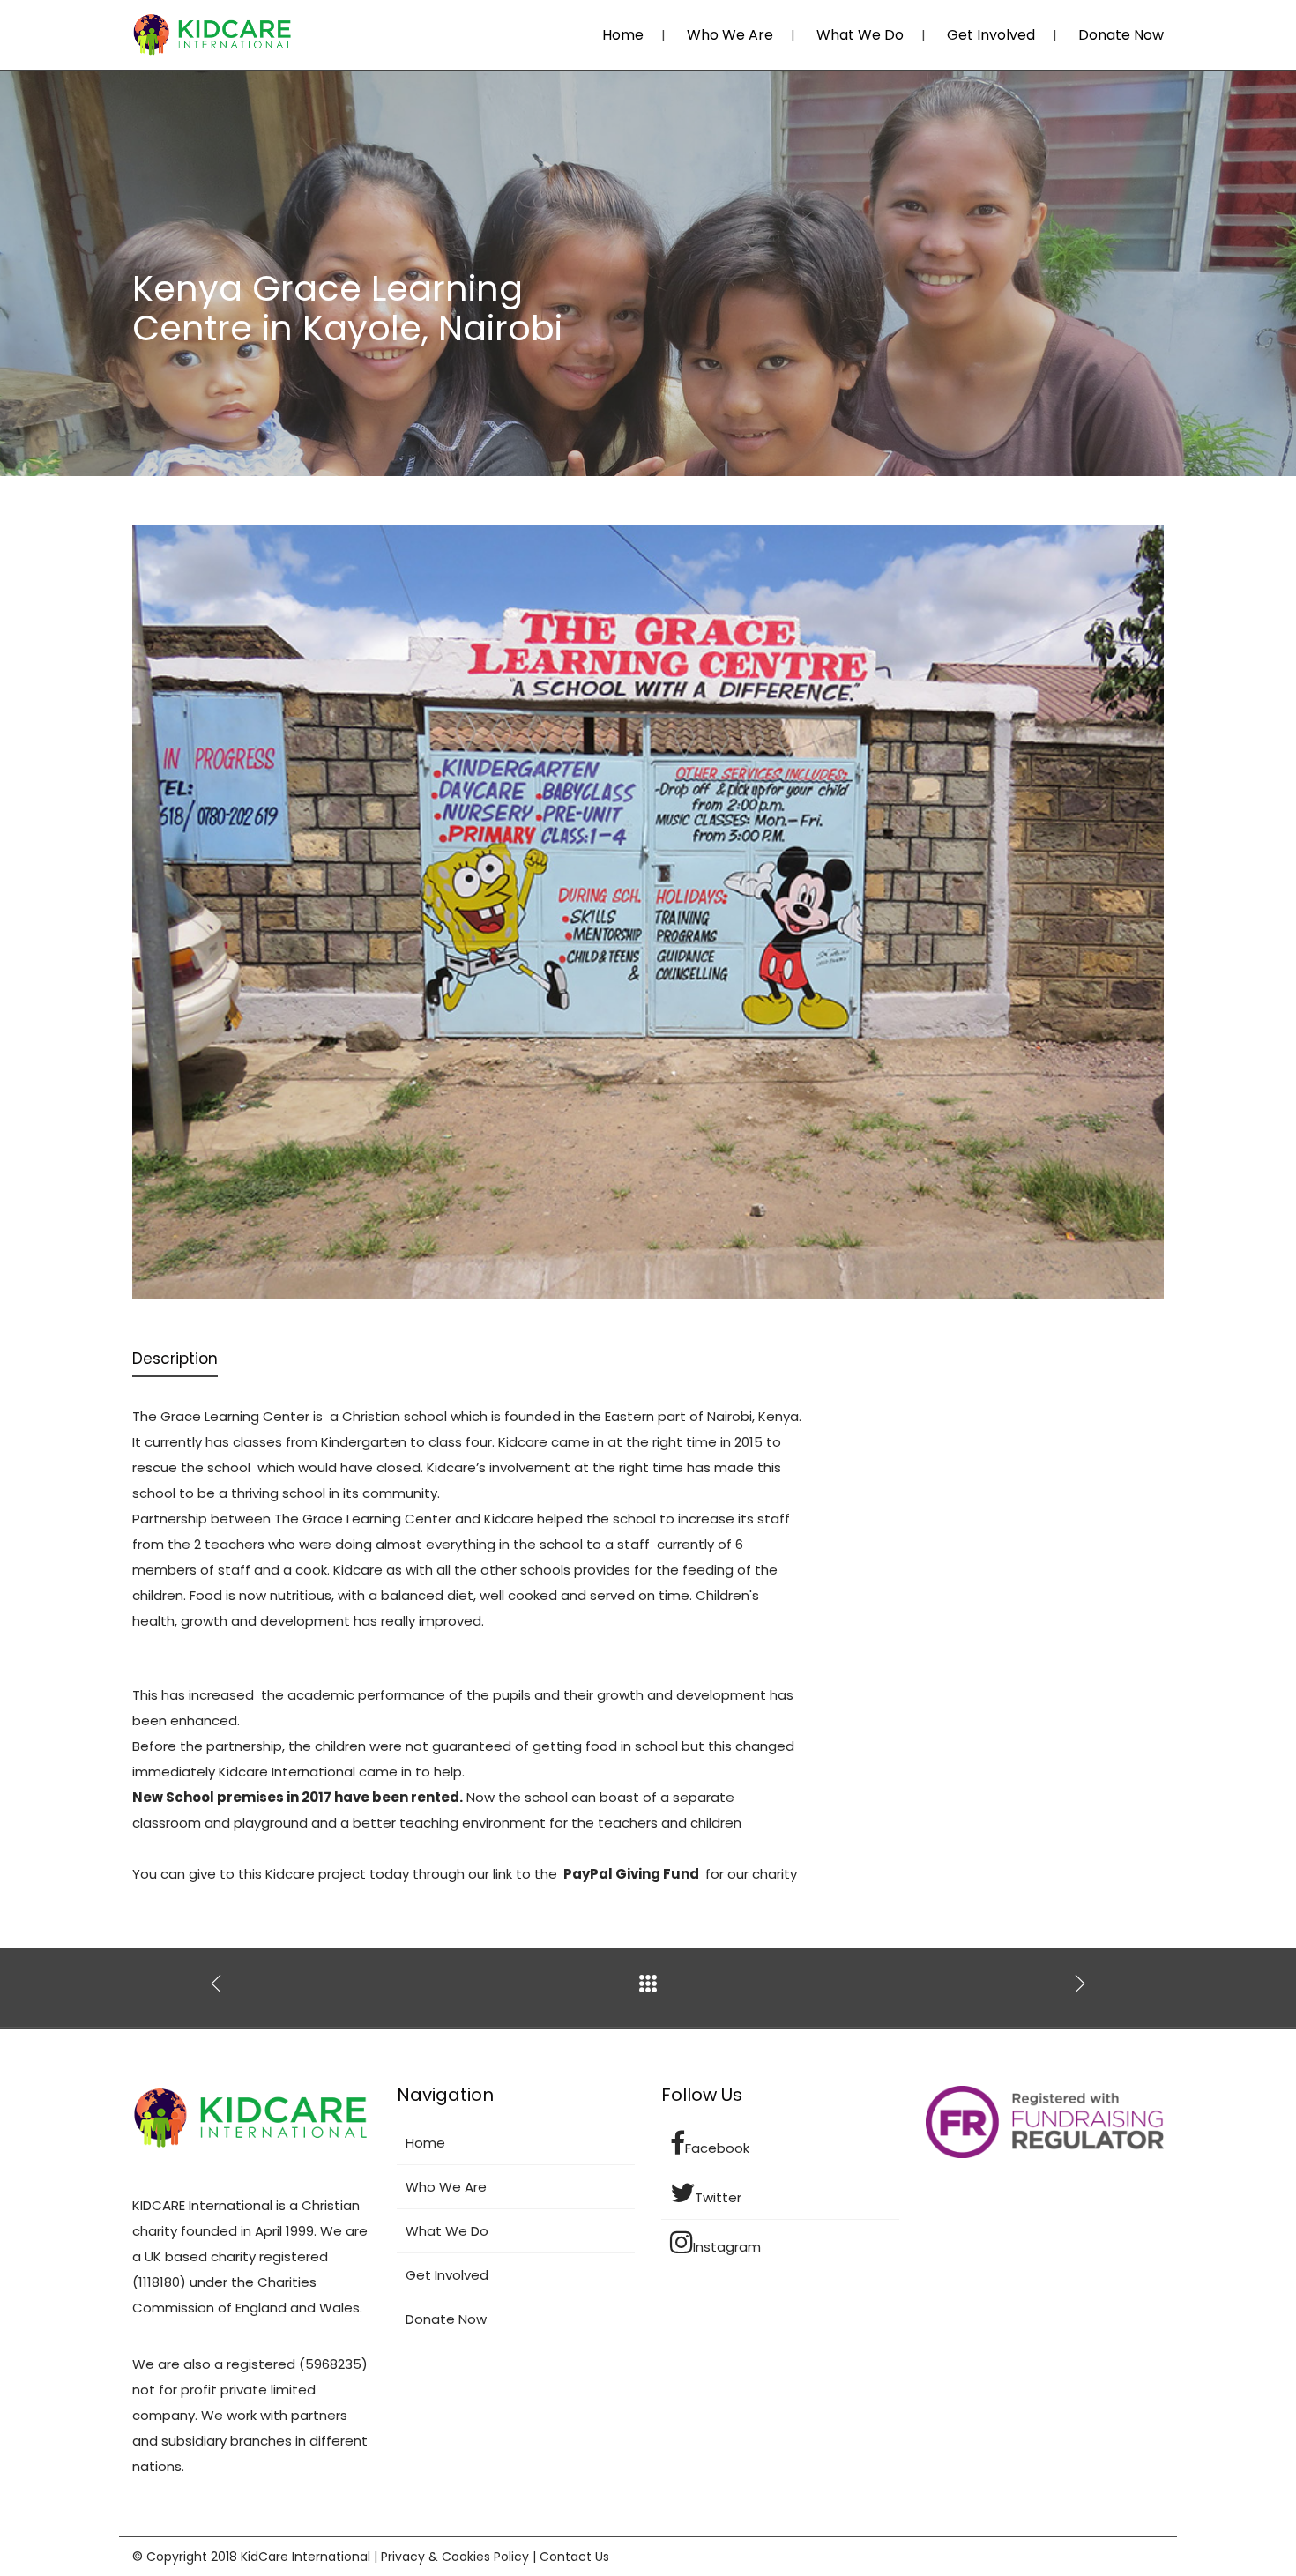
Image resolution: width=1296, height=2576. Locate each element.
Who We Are (730, 35)
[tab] (175, 1360)
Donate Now (1121, 35)
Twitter (718, 2197)
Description (175, 1359)
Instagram (727, 2247)
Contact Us (574, 2557)
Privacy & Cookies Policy (455, 2557)
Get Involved (991, 35)
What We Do (860, 35)
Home (623, 35)
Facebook (717, 2148)
